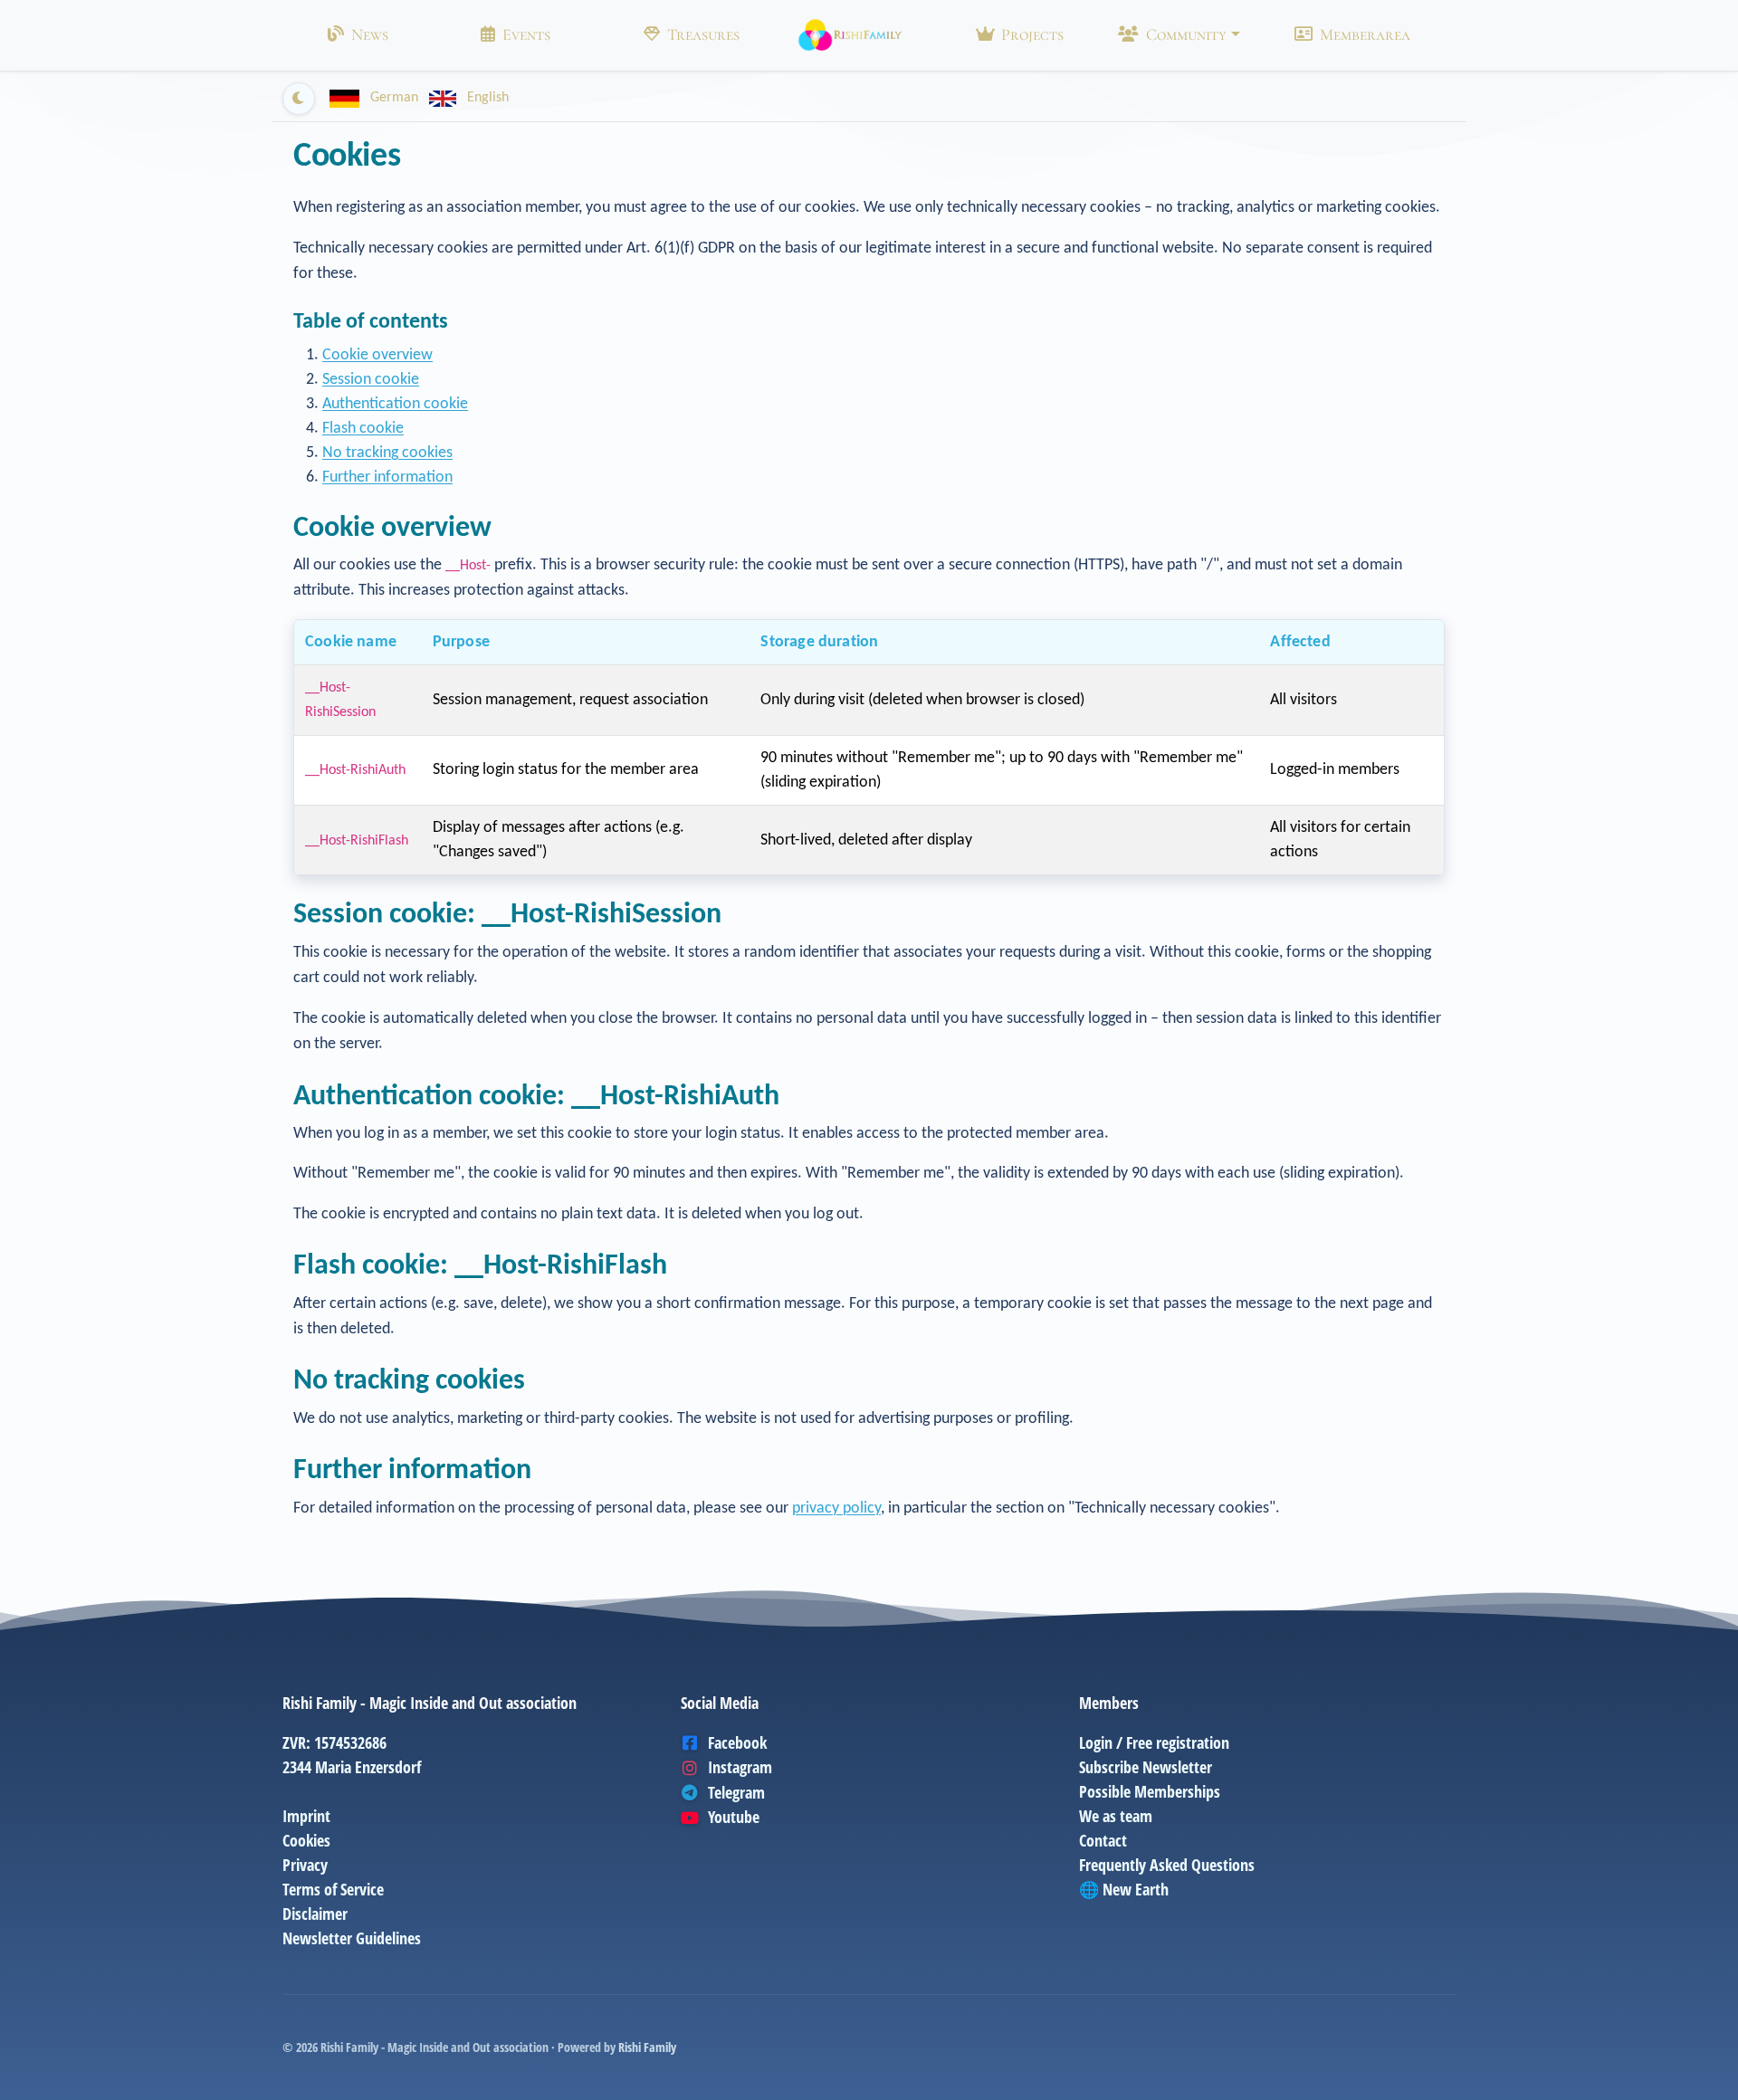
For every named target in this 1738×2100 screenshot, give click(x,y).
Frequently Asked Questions (1167, 1865)
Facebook (737, 1742)
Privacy (305, 1865)
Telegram (736, 1792)
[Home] (850, 35)
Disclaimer (315, 1914)
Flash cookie (363, 429)
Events (526, 34)
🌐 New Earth (1124, 1889)
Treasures (703, 34)
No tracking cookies (387, 453)
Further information (387, 477)
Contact (1103, 1840)
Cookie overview (377, 355)
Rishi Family (647, 2047)
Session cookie (371, 380)
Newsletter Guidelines (352, 1938)
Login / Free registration (1154, 1742)
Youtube (734, 1817)
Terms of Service (333, 1889)
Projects (1032, 34)
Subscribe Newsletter (1146, 1767)
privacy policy (836, 1508)
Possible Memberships (1150, 1791)
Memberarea (1365, 34)
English (486, 98)
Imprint (306, 1816)
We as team (1116, 1816)
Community (1186, 34)
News (370, 34)
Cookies (306, 1840)
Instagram (740, 1767)
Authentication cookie (395, 404)
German (394, 98)
